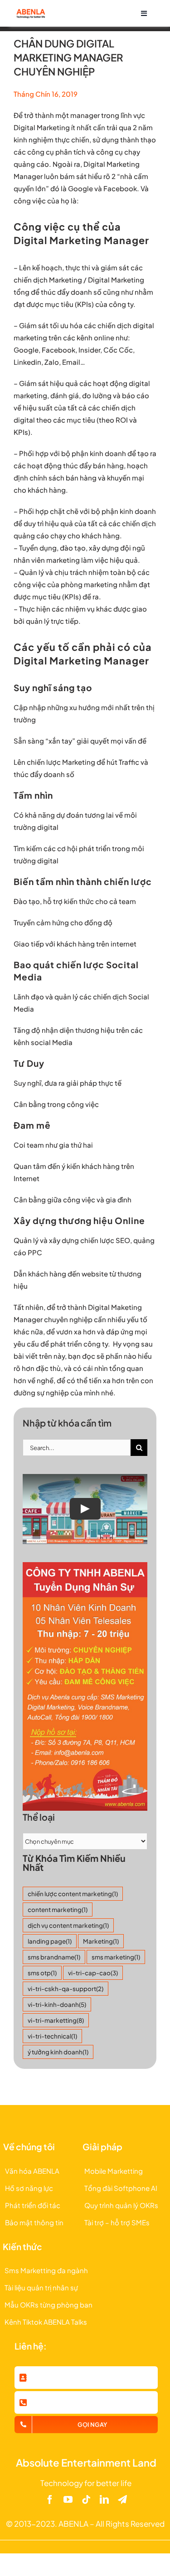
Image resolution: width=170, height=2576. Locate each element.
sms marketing (116, 1957)
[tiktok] (86, 2500)
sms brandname (54, 1957)
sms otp (42, 1973)
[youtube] (68, 2500)
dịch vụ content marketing (68, 1925)
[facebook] (50, 2500)
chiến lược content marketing (73, 1894)
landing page (50, 1941)
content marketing (58, 1910)
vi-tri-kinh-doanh (57, 2004)
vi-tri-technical (52, 2036)
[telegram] (122, 2500)
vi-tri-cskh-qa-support (66, 1989)
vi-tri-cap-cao (93, 1973)
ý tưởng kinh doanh (58, 2052)
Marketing (101, 1941)
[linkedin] (104, 2500)
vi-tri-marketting (56, 2020)
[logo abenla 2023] (30, 12)
